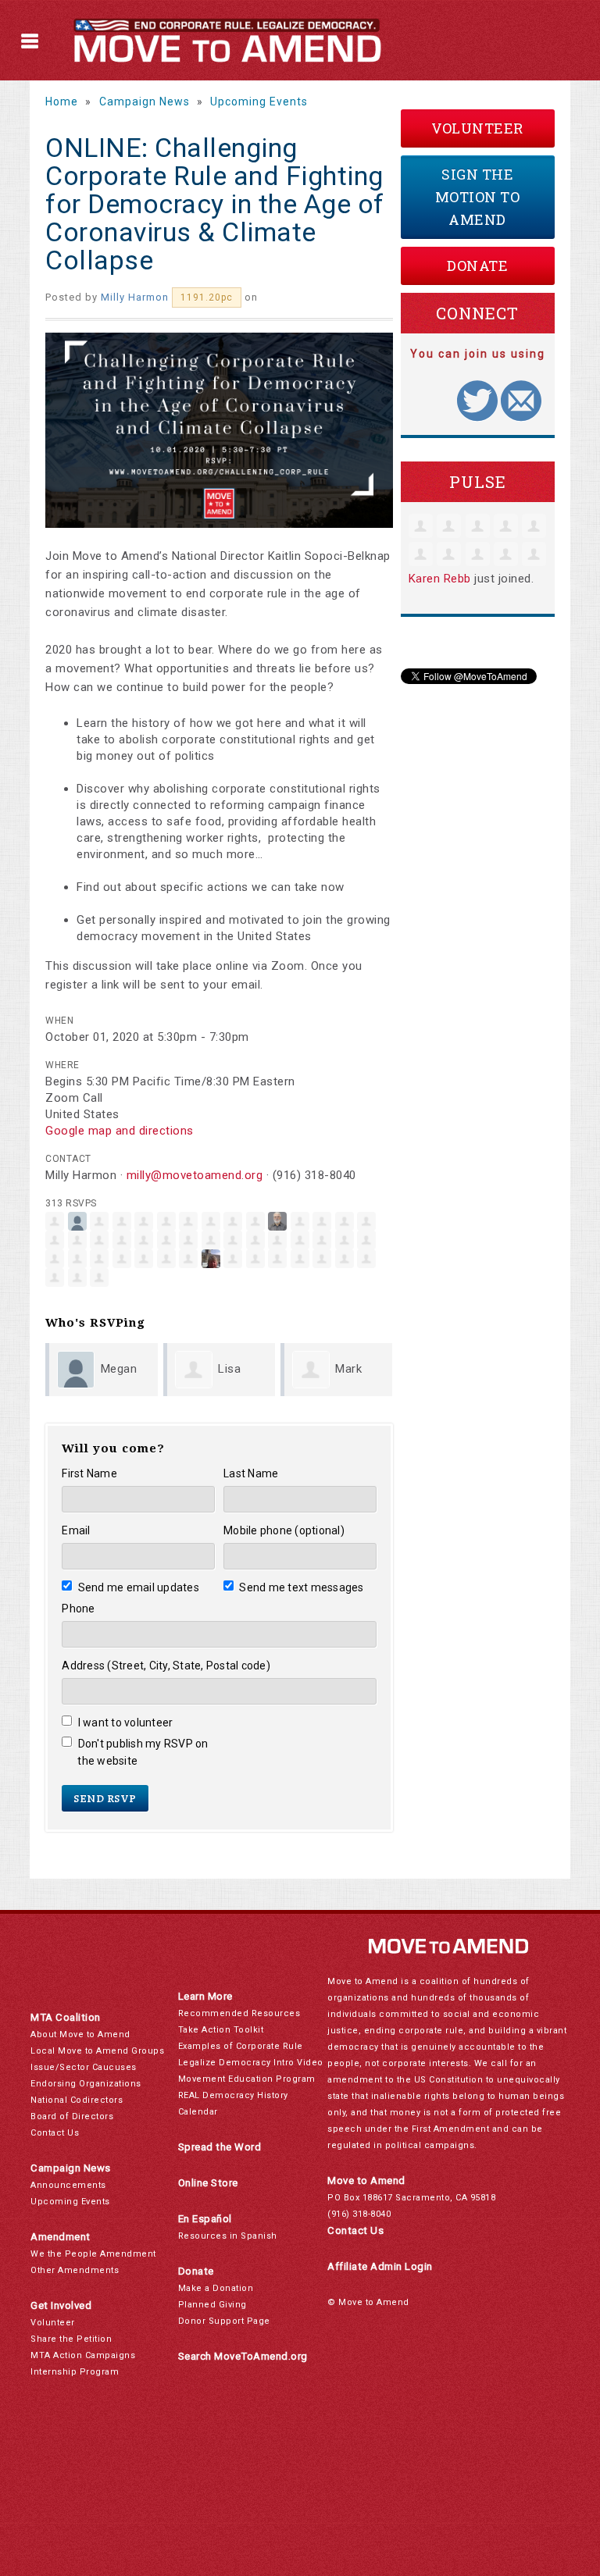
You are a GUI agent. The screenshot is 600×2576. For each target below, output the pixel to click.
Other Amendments (75, 2270)
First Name (89, 1473)
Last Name (251, 1473)
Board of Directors (72, 2116)
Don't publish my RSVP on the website (143, 1752)
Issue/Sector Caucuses (84, 2067)
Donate (477, 265)
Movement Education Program (247, 2079)
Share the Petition (71, 2339)
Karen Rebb (440, 579)
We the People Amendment (93, 2254)
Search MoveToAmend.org (243, 2356)
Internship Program (75, 2372)
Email (76, 1530)
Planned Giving (212, 2305)
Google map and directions (120, 1131)
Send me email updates (138, 1587)
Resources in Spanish (228, 2236)
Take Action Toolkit (221, 2030)
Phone (78, 1609)
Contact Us (55, 2133)
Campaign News (145, 102)
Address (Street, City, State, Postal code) (166, 1666)
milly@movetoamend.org (195, 1175)
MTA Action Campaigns (83, 2355)
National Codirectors (77, 2100)
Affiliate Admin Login (380, 2266)
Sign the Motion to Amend (478, 197)
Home (62, 102)
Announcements (68, 2185)
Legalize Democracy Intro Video (251, 2063)
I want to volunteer (125, 1723)
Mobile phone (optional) (284, 1530)
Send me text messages (302, 1587)
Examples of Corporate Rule (241, 2046)
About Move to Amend (80, 2034)
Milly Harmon (135, 297)
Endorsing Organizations (86, 2084)
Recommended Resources (239, 2013)
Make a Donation (216, 2288)
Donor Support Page (224, 2321)
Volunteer (477, 128)
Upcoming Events (259, 102)
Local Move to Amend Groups (97, 2051)
